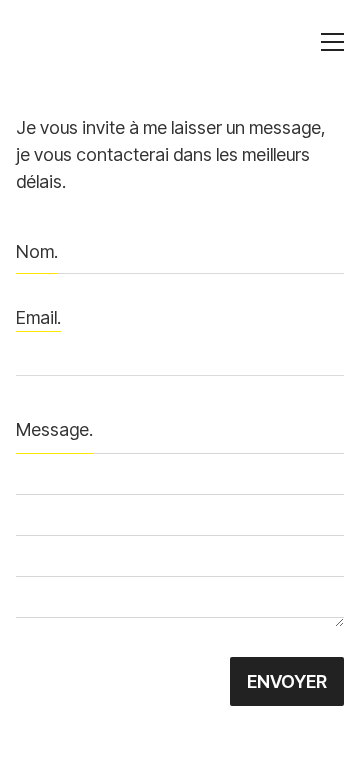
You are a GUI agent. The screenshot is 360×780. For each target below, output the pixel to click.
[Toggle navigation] (332, 42)
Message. (54, 429)
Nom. (37, 251)
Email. (38, 317)
